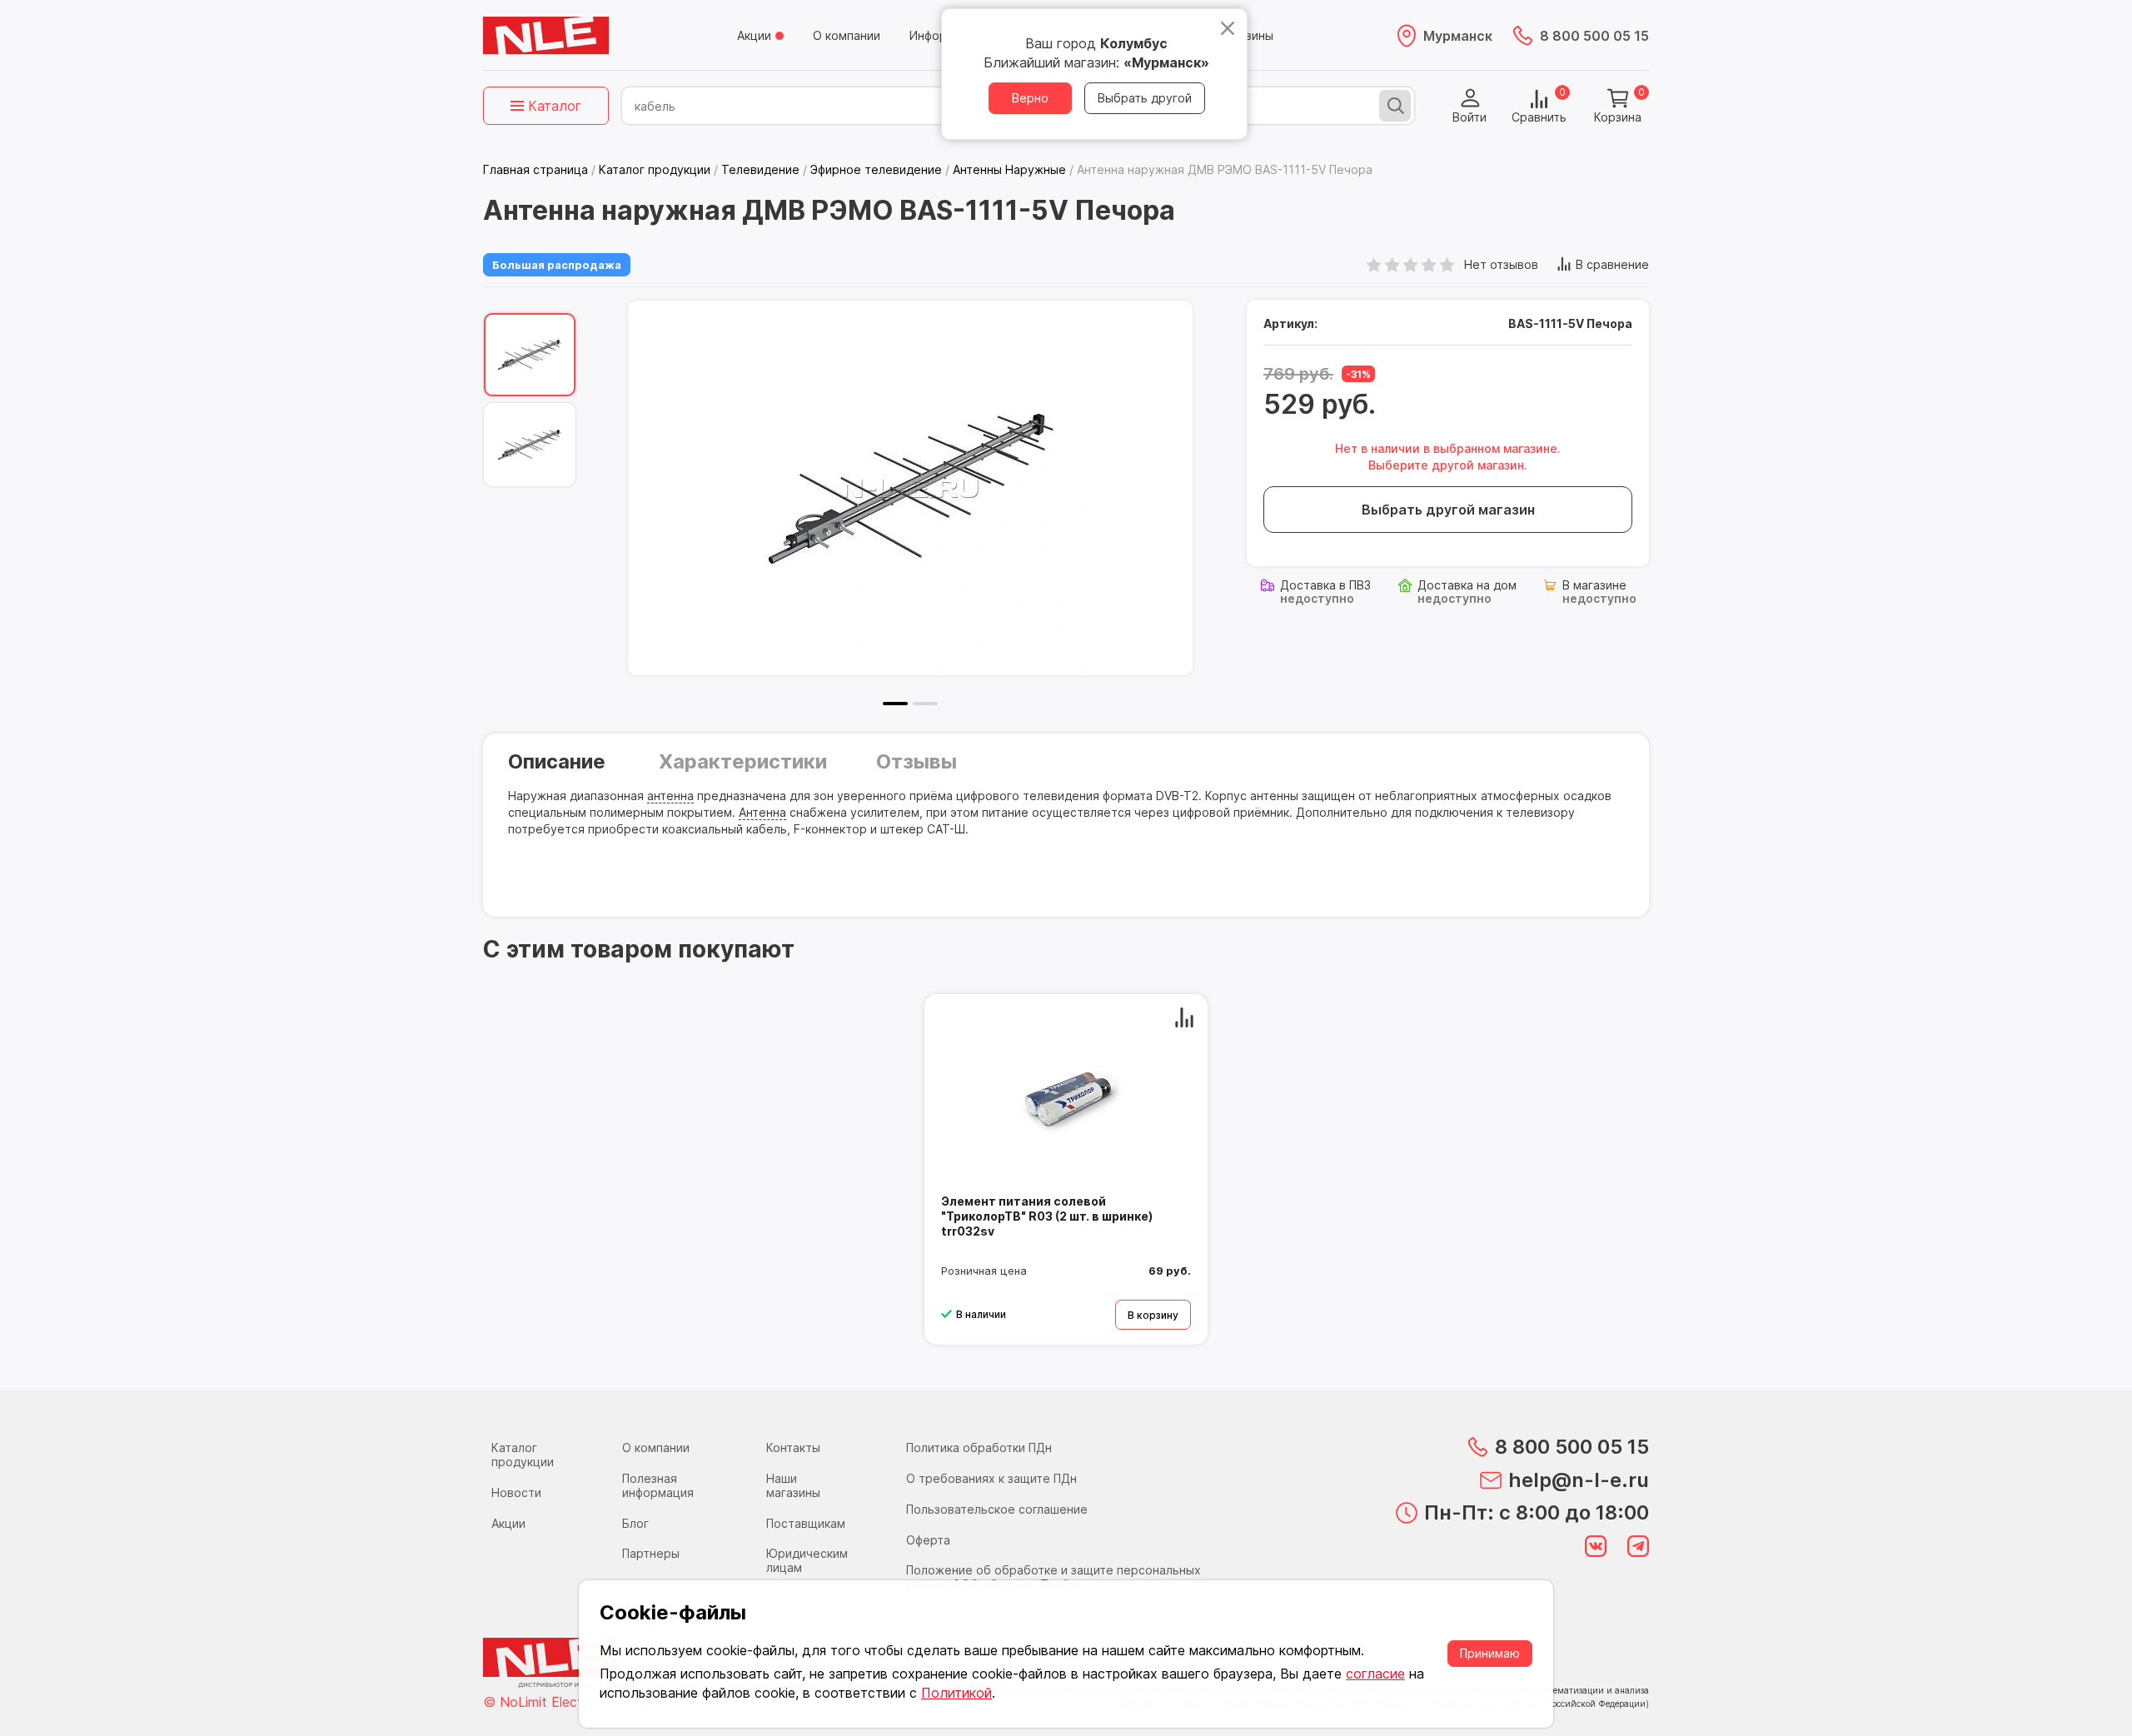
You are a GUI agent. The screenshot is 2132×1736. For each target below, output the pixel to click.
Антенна (762, 812)
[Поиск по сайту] (1395, 106)
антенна (670, 796)
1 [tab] (895, 704)
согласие (1375, 1674)
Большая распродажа (557, 265)
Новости (516, 1492)
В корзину (1153, 1315)
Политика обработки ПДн (979, 1447)
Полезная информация (658, 1485)
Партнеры (651, 1553)
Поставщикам (806, 1523)
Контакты (793, 1447)
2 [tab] (925, 704)
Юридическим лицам (807, 1560)
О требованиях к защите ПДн (991, 1478)
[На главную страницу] (546, 36)
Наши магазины (793, 1485)
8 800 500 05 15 (1594, 36)
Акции (754, 35)
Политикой (956, 1693)
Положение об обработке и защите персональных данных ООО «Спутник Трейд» (1054, 1577)
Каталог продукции (523, 1455)
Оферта (928, 1540)
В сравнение (1612, 264)
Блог (635, 1523)
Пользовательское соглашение (997, 1509)
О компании (847, 35)
